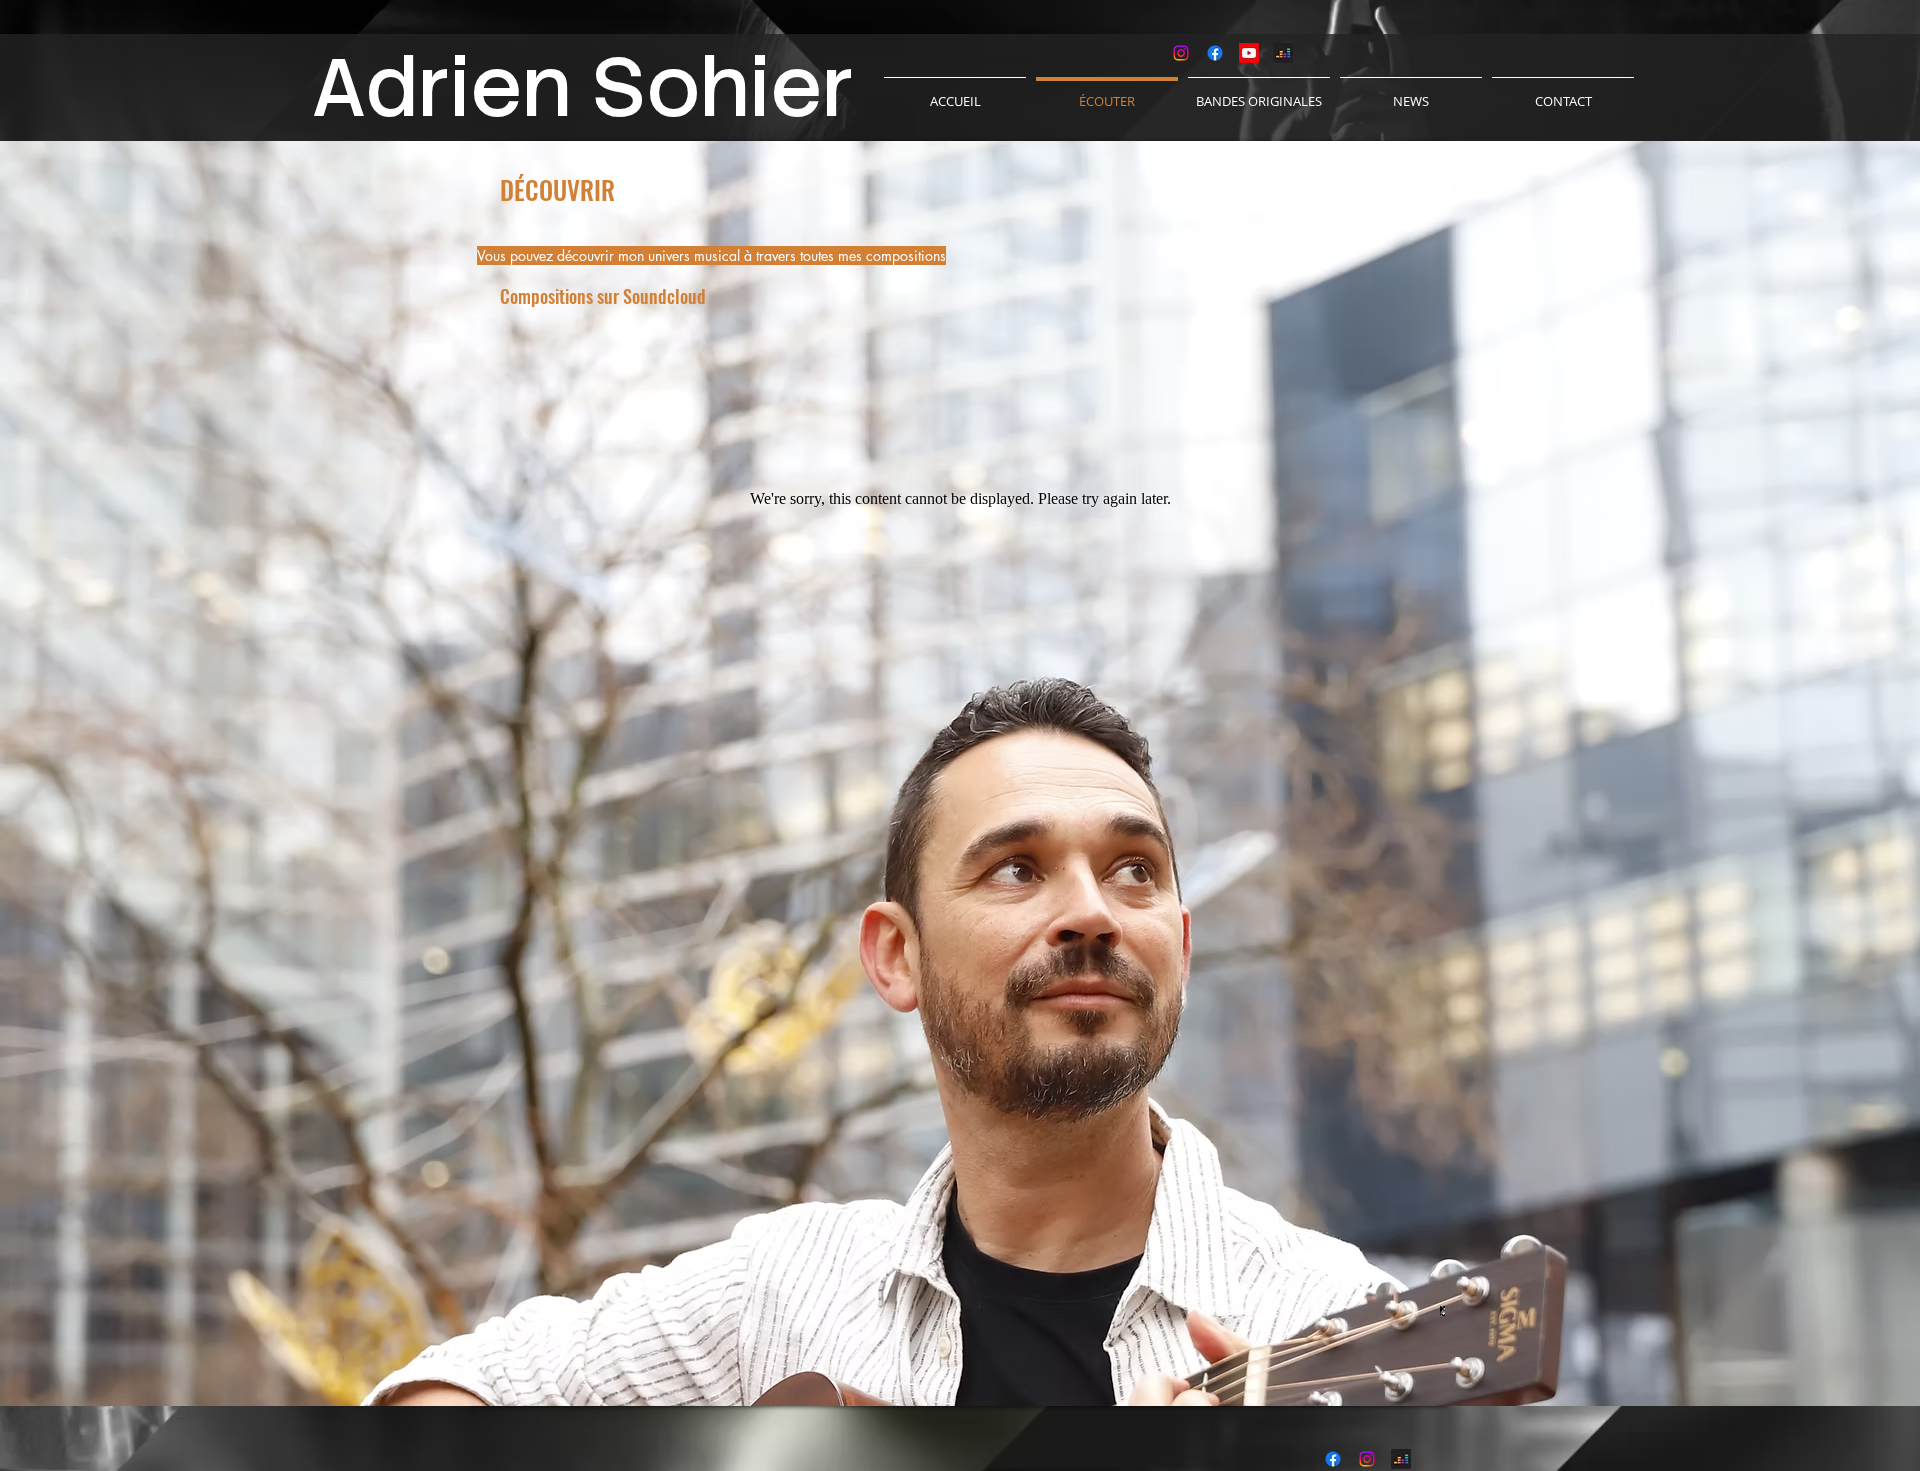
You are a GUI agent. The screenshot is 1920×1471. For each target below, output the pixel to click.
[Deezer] (1283, 53)
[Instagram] (1181, 53)
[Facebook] (1215, 53)
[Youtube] (1249, 53)
